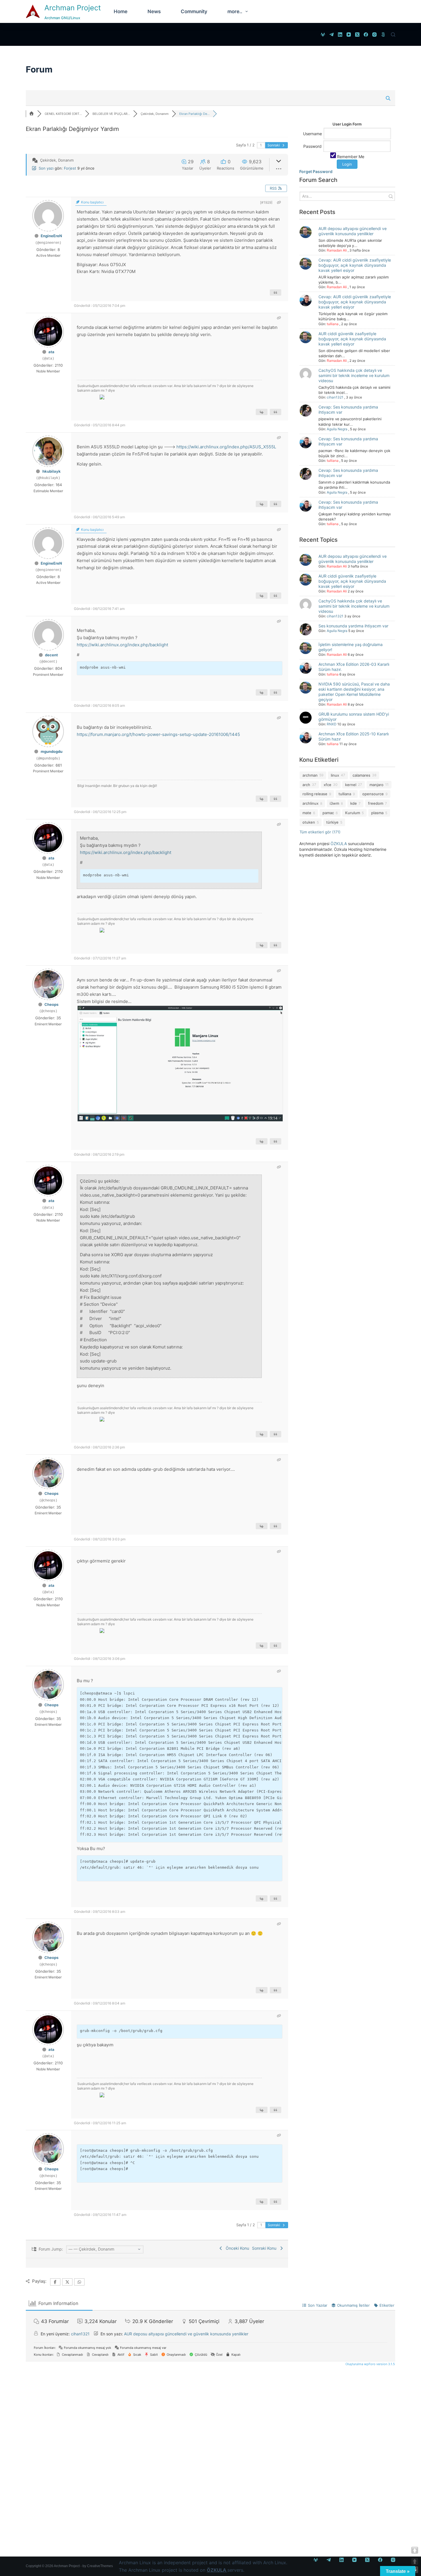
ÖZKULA (339, 844)
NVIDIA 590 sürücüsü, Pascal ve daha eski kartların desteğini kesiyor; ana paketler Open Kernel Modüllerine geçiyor (354, 692)
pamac (328, 813)
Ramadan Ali (337, 250)
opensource (373, 794)
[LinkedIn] (340, 35)
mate (307, 813)
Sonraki (274, 145)
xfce (327, 785)
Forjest (70, 168)
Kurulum (353, 813)
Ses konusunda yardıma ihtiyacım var (353, 626)
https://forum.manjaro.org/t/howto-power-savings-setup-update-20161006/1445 (158, 734)
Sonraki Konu (265, 2248)
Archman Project (73, 8)
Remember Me (350, 157)
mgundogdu (52, 751)
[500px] (383, 35)
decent (51, 655)
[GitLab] (323, 35)
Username (312, 133)
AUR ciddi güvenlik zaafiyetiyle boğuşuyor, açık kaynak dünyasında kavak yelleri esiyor (352, 339)
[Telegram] (332, 35)
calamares (361, 775)
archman (310, 775)
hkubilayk (52, 471)
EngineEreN (51, 236)
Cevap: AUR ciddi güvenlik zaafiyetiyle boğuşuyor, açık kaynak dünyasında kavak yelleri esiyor (355, 265)
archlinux (310, 803)
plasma (377, 813)
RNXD (332, 724)
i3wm (334, 803)
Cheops (51, 1004)
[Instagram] (374, 35)
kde (354, 803)
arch (306, 785)
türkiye (332, 822)
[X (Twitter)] (357, 35)
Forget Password (316, 171)
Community (194, 11)
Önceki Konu (236, 2248)
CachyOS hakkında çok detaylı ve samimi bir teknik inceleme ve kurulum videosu (354, 375)
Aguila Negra (337, 429)
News (154, 11)
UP (415, 2561)
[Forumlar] (32, 114)
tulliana (333, 324)
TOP (415, 2550)
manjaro (376, 785)
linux (335, 775)
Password (312, 146)
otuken (309, 822)
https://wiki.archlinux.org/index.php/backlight (122, 645)
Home (121, 11)
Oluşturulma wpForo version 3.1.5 (370, 2364)
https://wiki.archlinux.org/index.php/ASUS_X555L (226, 447)
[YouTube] (349, 35)
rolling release (315, 794)
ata (51, 352)
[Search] (393, 35)
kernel (351, 785)
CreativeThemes (100, 2566)
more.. (235, 11)
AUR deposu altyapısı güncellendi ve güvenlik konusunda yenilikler (353, 231)
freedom (376, 803)
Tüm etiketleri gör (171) (320, 832)
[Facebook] (366, 35)
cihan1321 (335, 397)
